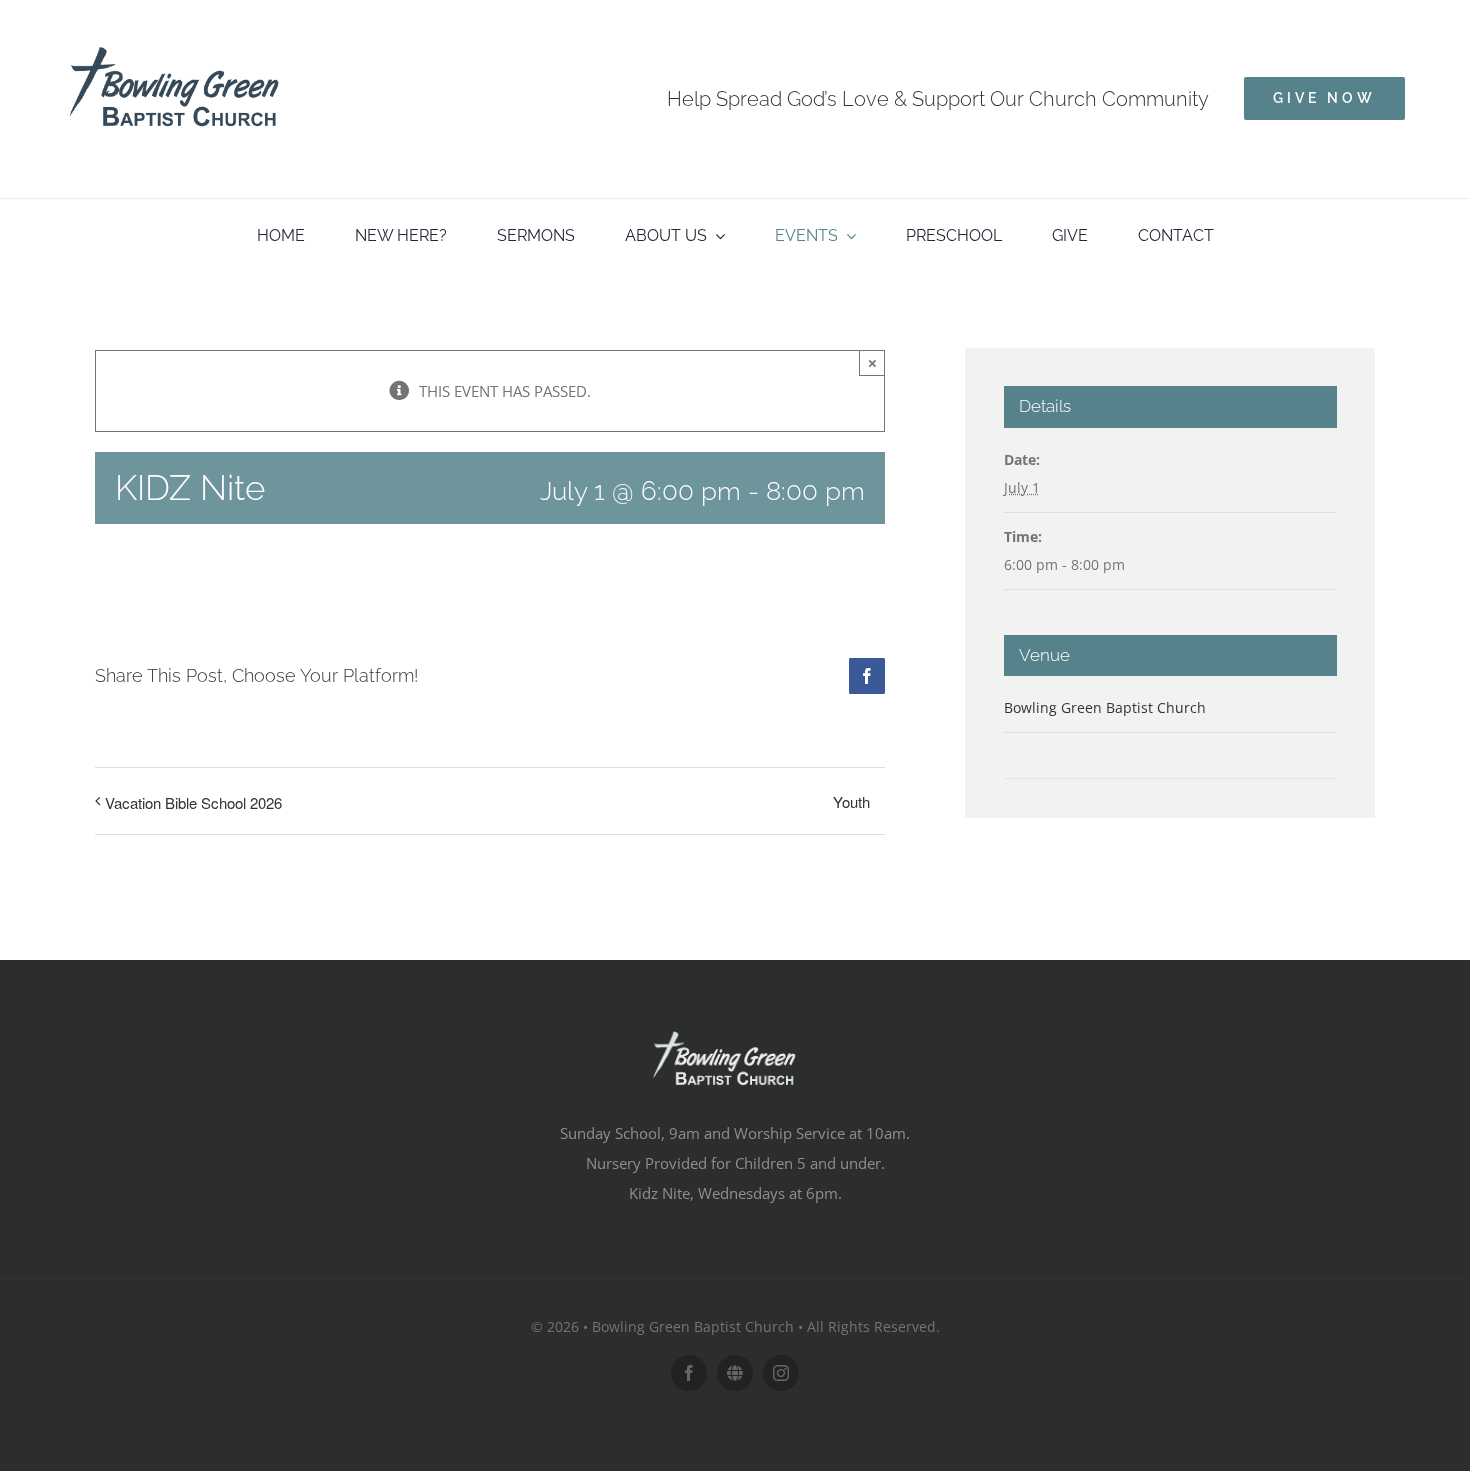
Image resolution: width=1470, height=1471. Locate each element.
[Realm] (735, 1373)
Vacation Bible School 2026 (193, 802)
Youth (851, 801)
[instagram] (781, 1373)
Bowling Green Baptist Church (1105, 707)
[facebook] (689, 1373)
